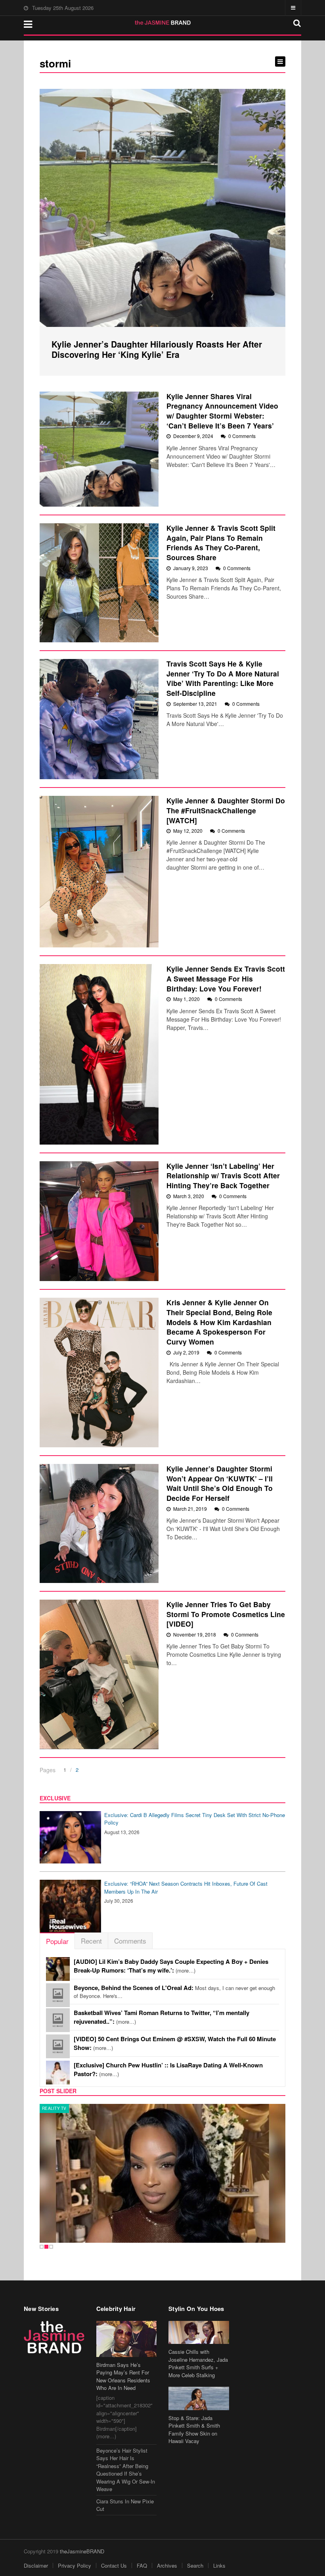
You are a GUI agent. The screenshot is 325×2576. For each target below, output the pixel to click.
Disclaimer (36, 2565)
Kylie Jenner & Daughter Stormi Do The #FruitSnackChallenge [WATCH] (226, 810)
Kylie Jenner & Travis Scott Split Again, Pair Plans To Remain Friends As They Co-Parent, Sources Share (221, 543)
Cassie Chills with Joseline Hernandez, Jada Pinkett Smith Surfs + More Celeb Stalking (198, 2363)
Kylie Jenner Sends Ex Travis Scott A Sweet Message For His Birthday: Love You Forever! (226, 978)
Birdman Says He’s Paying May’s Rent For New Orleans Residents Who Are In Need (123, 2376)
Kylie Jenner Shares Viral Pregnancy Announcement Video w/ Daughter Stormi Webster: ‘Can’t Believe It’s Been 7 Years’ (222, 411)
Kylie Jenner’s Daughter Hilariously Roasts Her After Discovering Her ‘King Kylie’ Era (157, 349)
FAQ (142, 2565)
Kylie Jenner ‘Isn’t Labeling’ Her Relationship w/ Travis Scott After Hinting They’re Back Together (223, 1176)
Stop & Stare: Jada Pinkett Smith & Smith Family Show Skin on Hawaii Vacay (194, 2430)
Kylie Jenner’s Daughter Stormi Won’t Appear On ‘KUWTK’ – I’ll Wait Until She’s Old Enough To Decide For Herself (220, 1483)
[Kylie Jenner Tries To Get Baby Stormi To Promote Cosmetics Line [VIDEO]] (99, 1674)
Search (195, 2565)
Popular (57, 1941)
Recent (91, 1941)
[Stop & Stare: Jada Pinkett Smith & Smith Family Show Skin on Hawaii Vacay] (199, 2398)
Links (219, 2565)
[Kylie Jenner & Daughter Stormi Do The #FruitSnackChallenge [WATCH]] (99, 872)
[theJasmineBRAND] (163, 23)
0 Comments (242, 436)
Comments (130, 1941)
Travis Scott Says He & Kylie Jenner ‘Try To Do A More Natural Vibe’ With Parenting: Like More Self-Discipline (223, 678)
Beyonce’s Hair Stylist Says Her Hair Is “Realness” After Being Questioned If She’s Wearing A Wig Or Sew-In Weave (126, 2470)
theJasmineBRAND (82, 2551)
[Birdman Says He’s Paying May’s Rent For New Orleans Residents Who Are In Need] (127, 2339)
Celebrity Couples (64, 2108)
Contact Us (114, 2565)
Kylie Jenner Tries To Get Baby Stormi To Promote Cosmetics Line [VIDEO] (226, 1614)
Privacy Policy (75, 2565)
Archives (167, 2565)
